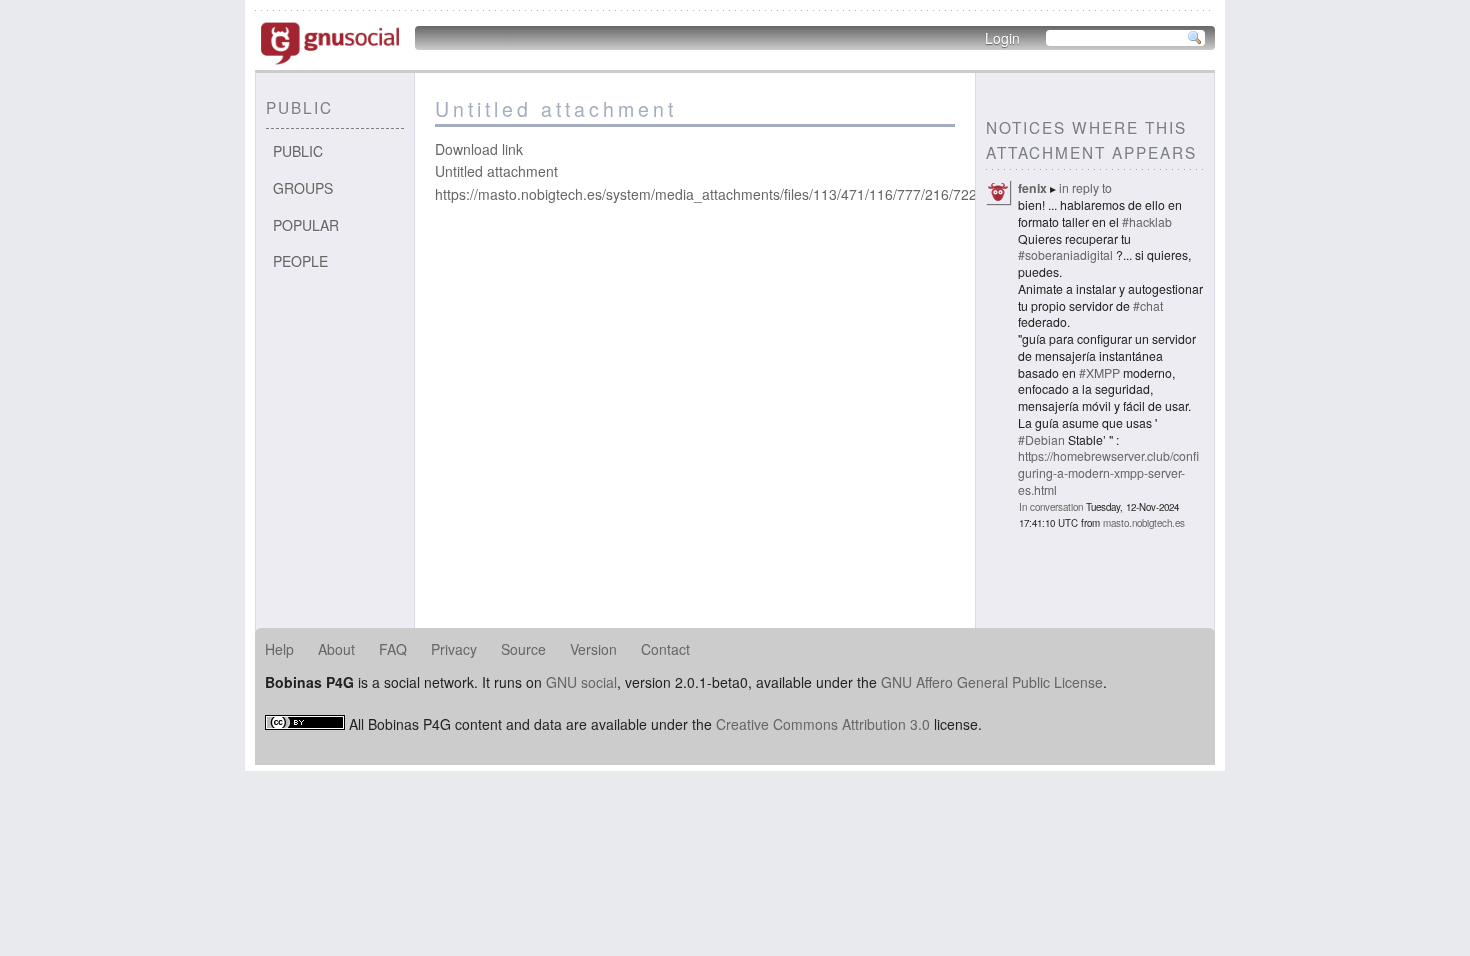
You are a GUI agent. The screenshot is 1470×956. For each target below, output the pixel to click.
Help (279, 649)
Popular (306, 225)
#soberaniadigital (1065, 254)
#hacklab (1147, 221)
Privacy (454, 649)
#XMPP (1099, 372)
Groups (303, 188)
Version (593, 649)
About (336, 649)
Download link (479, 149)
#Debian (1041, 439)
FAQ (393, 649)
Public (298, 151)
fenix (1032, 188)
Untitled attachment (496, 171)
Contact (665, 649)
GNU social (581, 682)
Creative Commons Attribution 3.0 (823, 724)
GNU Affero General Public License (992, 682)
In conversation (1051, 507)
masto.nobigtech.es (1144, 523)
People (300, 261)
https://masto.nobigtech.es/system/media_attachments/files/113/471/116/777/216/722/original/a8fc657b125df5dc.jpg (803, 194)
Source (523, 649)
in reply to (1085, 187)
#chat (1148, 305)
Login (1002, 38)
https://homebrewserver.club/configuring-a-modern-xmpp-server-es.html (1108, 472)
